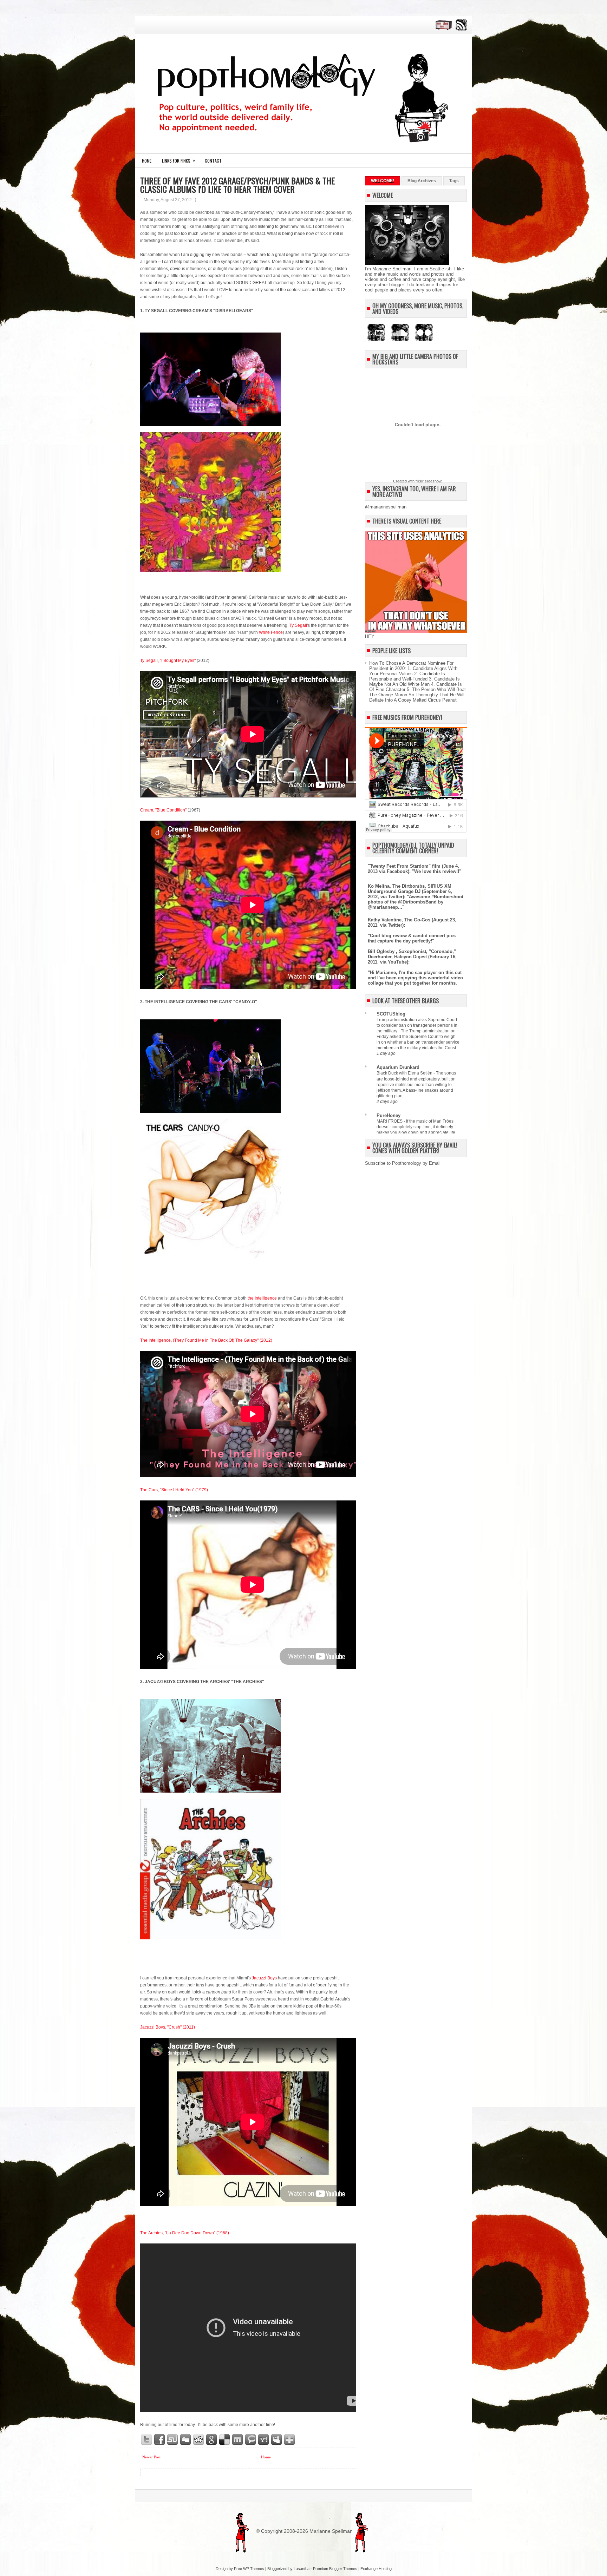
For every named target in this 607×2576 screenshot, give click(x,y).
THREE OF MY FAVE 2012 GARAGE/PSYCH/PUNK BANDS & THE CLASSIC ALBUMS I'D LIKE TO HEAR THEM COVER (237, 185)
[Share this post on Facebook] (160, 2440)
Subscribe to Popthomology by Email (403, 1163)
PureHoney (389, 1115)
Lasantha (302, 2569)
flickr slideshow (428, 481)
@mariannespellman (386, 507)
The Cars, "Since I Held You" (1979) (174, 1490)
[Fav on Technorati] (251, 2440)
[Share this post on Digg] (186, 2440)
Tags (454, 181)
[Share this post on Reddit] (199, 2440)
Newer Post (151, 2457)
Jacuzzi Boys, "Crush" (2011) (168, 2027)
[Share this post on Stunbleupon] (173, 2440)
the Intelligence (262, 1298)
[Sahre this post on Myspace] (277, 2440)
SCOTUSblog (391, 1014)
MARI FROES (390, 1121)
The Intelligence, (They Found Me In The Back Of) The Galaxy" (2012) (206, 1340)
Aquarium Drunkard (398, 1067)
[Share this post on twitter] (147, 2440)
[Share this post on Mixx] (238, 2440)
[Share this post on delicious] (225, 2440)
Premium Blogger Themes (335, 2569)
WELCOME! (383, 181)
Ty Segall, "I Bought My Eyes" (168, 661)
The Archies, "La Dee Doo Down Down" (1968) (185, 2233)
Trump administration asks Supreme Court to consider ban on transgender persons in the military (417, 1025)
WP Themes (254, 2569)
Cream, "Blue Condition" (163, 810)
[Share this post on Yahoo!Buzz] (264, 2440)
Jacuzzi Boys (264, 1978)
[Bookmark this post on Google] (212, 2440)
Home (147, 161)
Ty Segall (298, 625)
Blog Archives (422, 181)
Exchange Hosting (376, 2569)
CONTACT (213, 161)
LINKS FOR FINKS (178, 160)
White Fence (271, 632)
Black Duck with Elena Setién (405, 1073)
